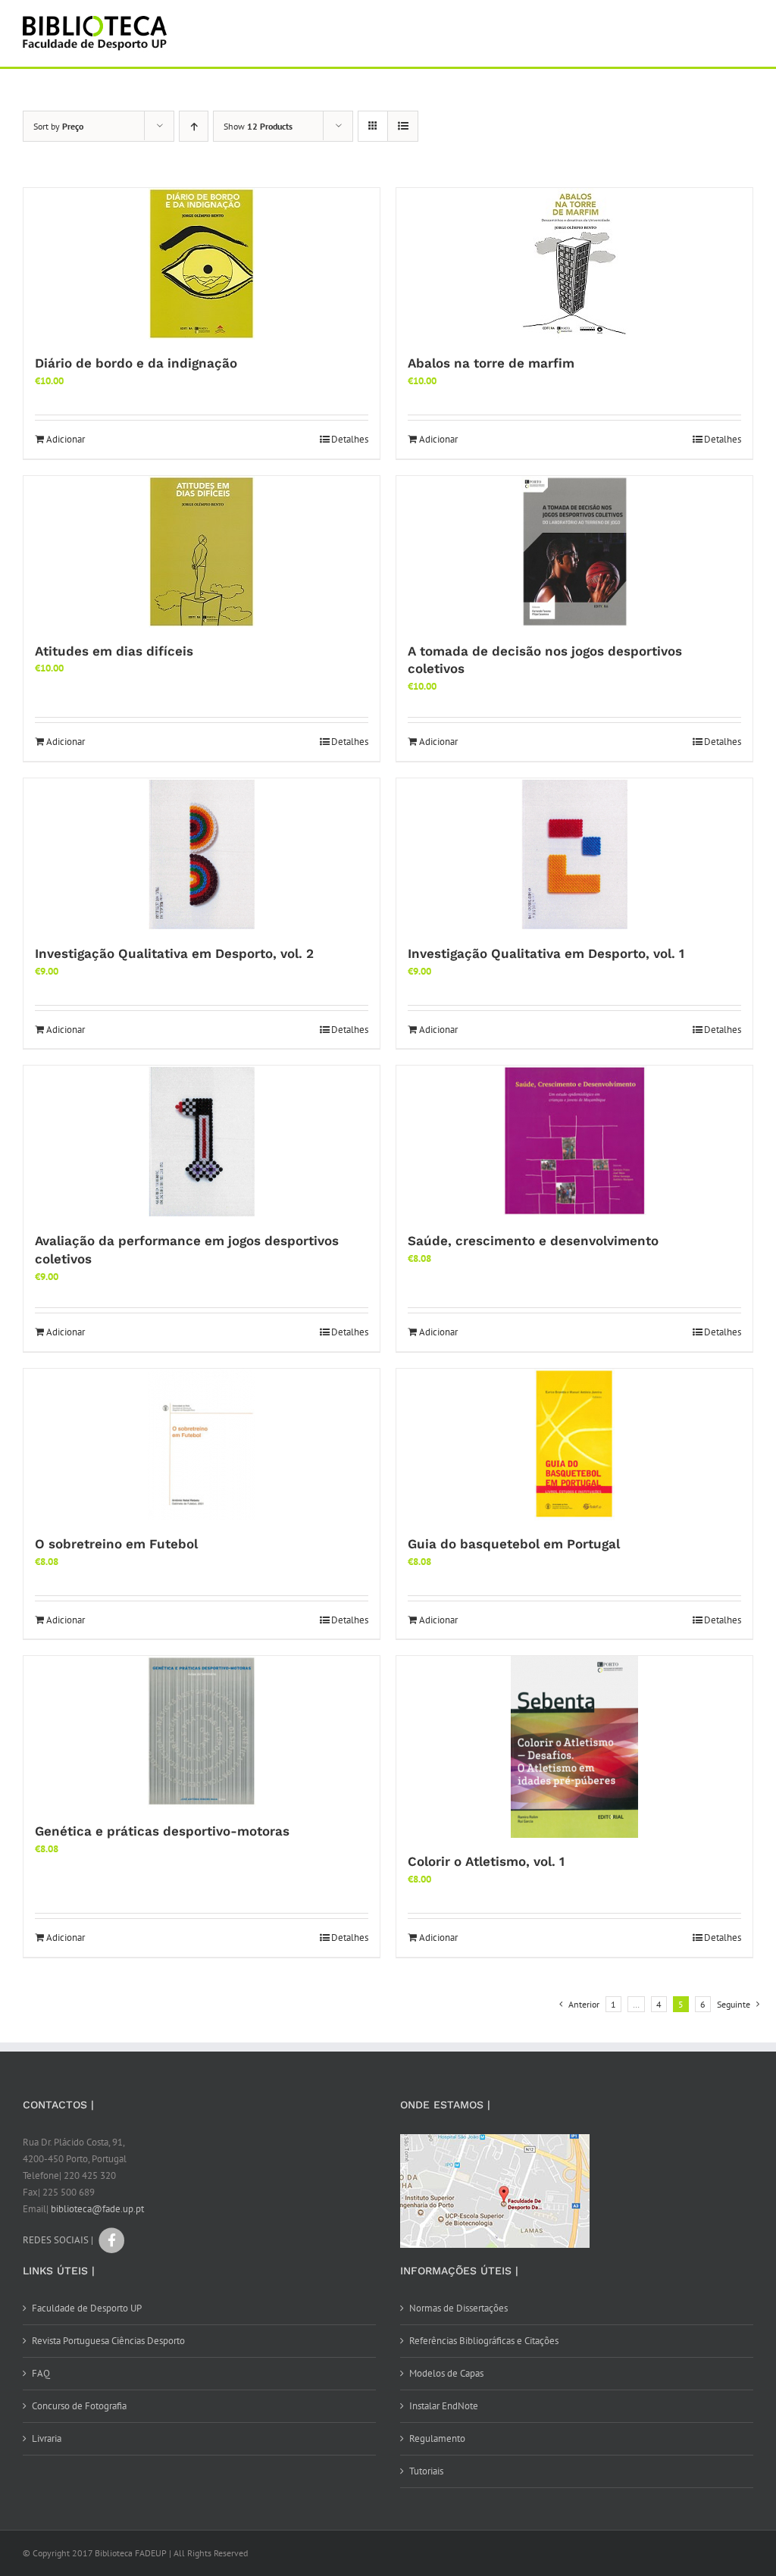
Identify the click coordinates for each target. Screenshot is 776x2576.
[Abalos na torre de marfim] (574, 264)
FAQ (41, 2373)
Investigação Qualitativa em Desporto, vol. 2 (174, 953)
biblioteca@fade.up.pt (97, 2209)
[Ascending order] (194, 126)
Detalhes (350, 439)
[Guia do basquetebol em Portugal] (574, 1445)
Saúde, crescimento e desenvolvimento (533, 1241)
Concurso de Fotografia (79, 2406)
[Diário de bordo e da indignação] (202, 264)
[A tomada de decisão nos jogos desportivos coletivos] (574, 552)
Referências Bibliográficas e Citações (484, 2341)
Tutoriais (426, 2471)
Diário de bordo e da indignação (136, 363)
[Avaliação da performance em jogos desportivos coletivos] (202, 1141)
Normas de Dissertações (458, 2308)
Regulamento (437, 2438)
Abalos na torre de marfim (491, 363)
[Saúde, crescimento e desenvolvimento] (574, 1141)
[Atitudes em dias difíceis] (202, 552)
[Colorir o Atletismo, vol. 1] (574, 1747)
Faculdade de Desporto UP (87, 2308)
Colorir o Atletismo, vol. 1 (486, 1861)
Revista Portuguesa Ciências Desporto (108, 2341)
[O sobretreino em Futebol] (202, 1445)
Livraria (47, 2438)
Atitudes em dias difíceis (114, 651)
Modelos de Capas (446, 2373)
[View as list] (403, 126)
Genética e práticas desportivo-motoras (162, 1831)
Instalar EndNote (444, 2406)
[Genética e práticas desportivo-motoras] (202, 1732)
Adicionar (66, 439)
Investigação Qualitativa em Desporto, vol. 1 (546, 953)
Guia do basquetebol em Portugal (514, 1544)
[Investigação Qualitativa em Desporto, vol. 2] (202, 854)
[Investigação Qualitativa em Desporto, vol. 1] (574, 854)
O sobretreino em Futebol (116, 1544)
